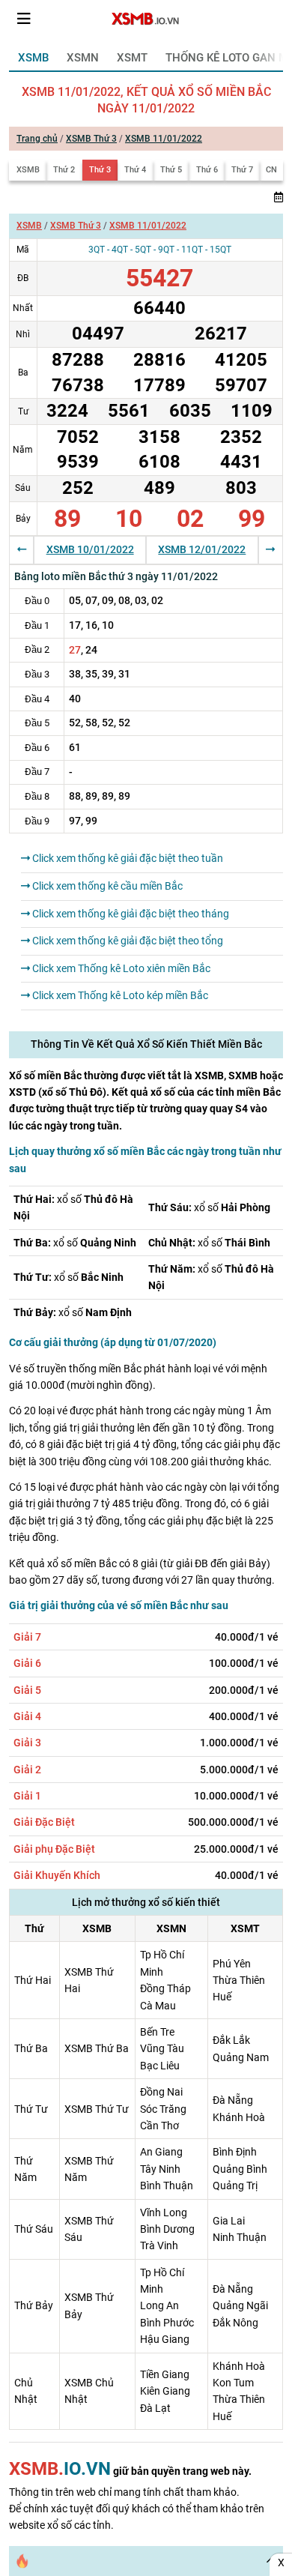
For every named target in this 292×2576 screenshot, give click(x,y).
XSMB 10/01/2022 (90, 549)
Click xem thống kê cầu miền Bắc (106, 886)
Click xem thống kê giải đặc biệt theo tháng (130, 914)
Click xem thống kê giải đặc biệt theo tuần (127, 858)
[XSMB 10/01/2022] (22, 549)
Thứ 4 (135, 170)
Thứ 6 (207, 170)
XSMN (83, 58)
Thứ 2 (64, 170)
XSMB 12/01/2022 (202, 549)
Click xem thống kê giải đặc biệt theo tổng (127, 941)
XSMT (132, 58)
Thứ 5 (171, 170)
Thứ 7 (242, 170)
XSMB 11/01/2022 (164, 139)
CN (271, 170)
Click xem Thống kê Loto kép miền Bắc (119, 995)
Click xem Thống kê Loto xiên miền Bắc (120, 968)
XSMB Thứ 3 (91, 139)
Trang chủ (37, 139)
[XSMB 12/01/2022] (270, 549)
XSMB (33, 58)
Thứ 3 (100, 170)
